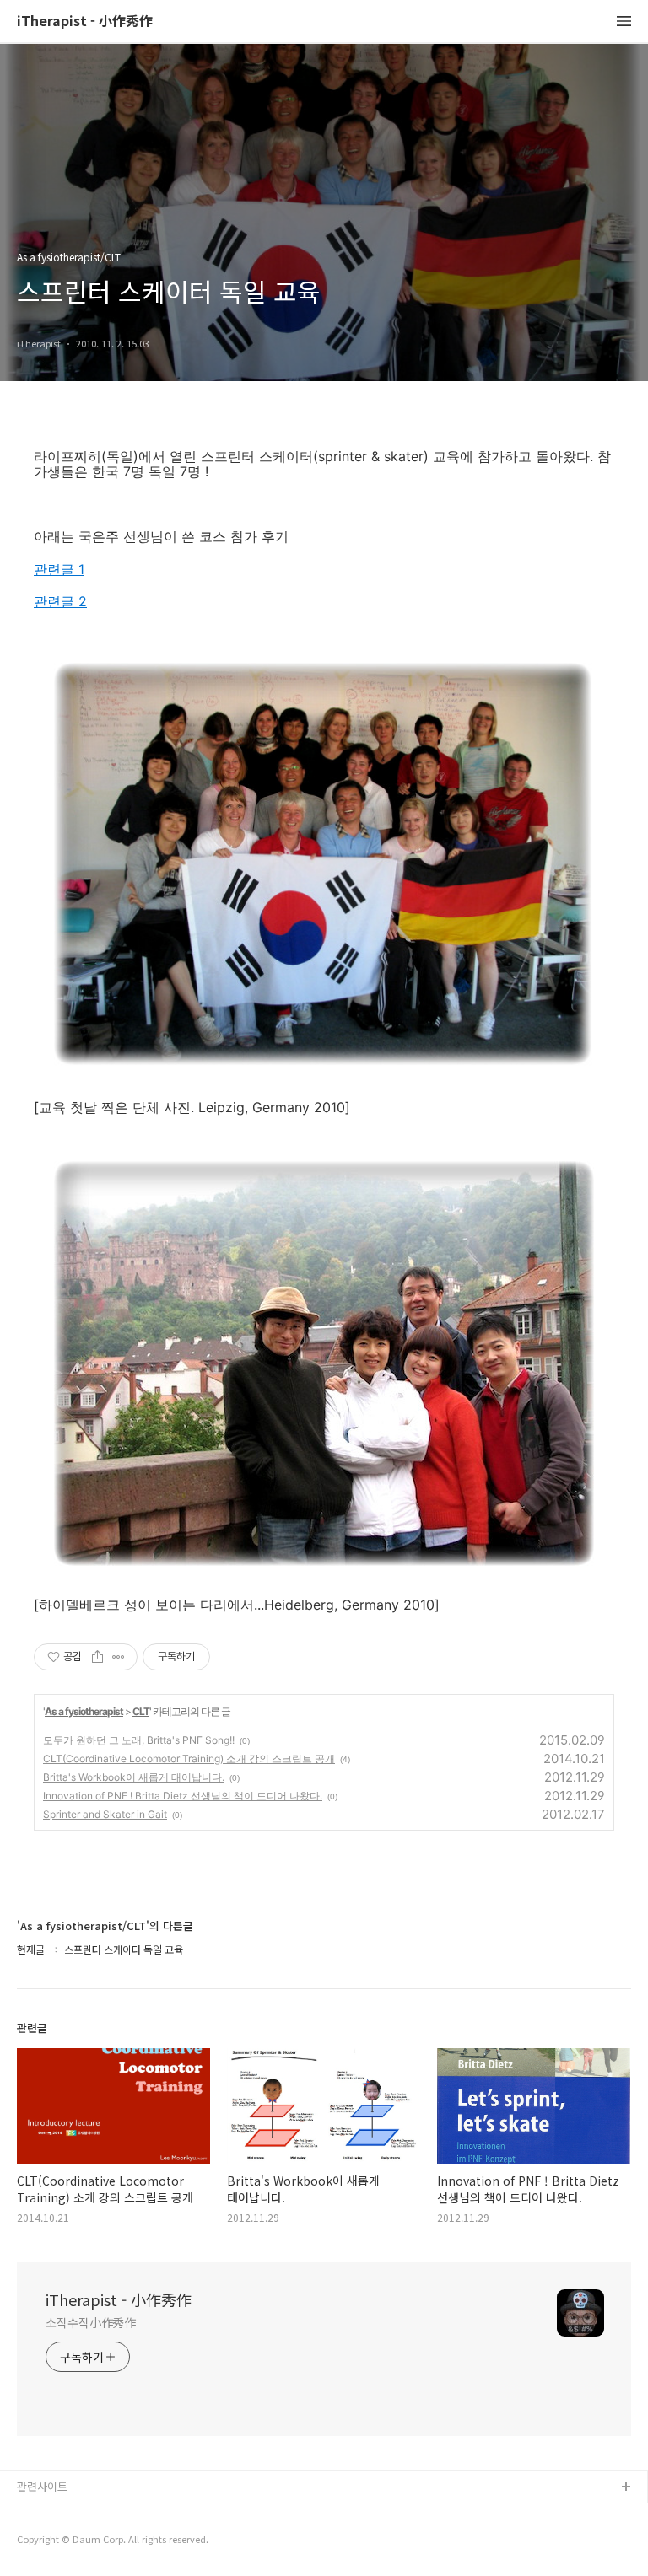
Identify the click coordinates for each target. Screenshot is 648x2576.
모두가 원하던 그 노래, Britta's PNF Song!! (139, 1740)
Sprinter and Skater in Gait (105, 1814)
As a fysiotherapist (84, 1711)
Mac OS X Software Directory (93, 2515)
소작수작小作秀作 (91, 2322)
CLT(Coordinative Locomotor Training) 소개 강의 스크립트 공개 (189, 1759)
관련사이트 (42, 2486)
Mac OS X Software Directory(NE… (107, 2542)
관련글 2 (60, 601)
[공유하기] (97, 1657)
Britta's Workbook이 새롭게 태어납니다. (134, 1777)
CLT (141, 1711)
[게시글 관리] (119, 1657)
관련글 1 (59, 569)
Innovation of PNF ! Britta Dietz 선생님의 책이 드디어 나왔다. (183, 1796)
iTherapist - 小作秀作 (85, 22)
